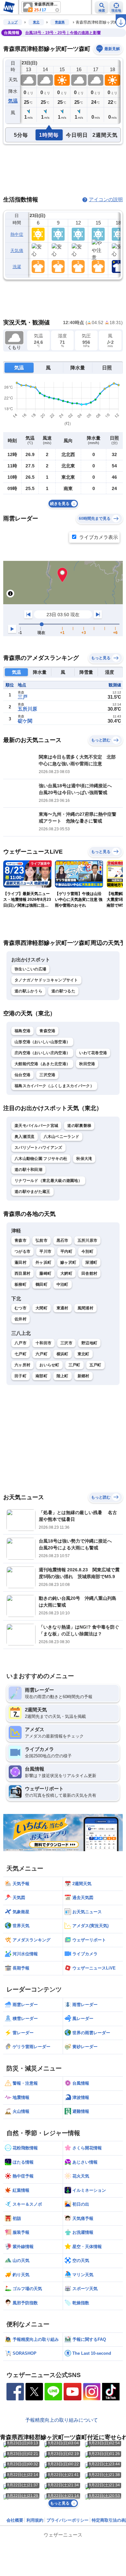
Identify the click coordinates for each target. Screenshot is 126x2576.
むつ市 (21, 1308)
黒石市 (63, 1240)
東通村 (63, 1308)
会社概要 (15, 2520)
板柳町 (21, 1284)
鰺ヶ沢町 (68, 1262)
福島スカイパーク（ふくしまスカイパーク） (54, 1086)
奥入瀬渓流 (25, 1137)
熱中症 (17, 234)
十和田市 (43, 1343)
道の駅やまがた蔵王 (32, 1192)
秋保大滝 (84, 1159)
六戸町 (42, 1354)
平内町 (66, 1251)
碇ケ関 (25, 721)
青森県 (60, 22)
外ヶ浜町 (43, 1262)
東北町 (84, 1354)
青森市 (21, 1240)
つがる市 (22, 1251)
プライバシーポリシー (68, 2520)
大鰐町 (66, 1273)
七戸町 (21, 1354)
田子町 (21, 1376)
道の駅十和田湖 (28, 1170)
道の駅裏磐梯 (79, 1126)
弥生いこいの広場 (30, 969)
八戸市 (21, 1343)
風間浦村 (85, 1308)
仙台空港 (22, 1075)
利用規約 (35, 2520)
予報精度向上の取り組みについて (62, 2420)
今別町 (87, 1251)
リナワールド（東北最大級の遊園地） (48, 1181)
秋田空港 (87, 1064)
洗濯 (17, 267)
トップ (13, 22)
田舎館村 (89, 1273)
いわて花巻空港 (93, 1053)
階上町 (63, 1376)
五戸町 (95, 1365)
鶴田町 (42, 1284)
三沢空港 (47, 1075)
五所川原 (27, 709)
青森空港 (47, 1031)
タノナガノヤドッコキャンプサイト (46, 980)
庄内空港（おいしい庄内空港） (42, 1053)
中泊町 (63, 1284)
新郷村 (84, 1376)
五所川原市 (88, 1240)
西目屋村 (22, 1273)
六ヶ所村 (22, 1365)
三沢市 (66, 1343)
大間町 (42, 1308)
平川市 (45, 1251)
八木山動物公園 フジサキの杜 (41, 1159)
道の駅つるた (63, 991)
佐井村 (21, 1319)
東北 (36, 22)
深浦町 (91, 1262)
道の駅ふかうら (28, 991)
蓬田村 (21, 1262)
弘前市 (42, 1240)
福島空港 (22, 1031)
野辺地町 (89, 1343)
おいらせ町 (49, 1365)
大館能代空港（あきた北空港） (42, 1064)
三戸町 (74, 1365)
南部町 (42, 1376)
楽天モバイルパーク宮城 (36, 1126)
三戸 (23, 697)
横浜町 (63, 1354)
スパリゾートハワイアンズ (38, 1148)
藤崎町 (45, 1273)
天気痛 (17, 251)
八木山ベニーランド (62, 1137)
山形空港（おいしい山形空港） (42, 1042)
